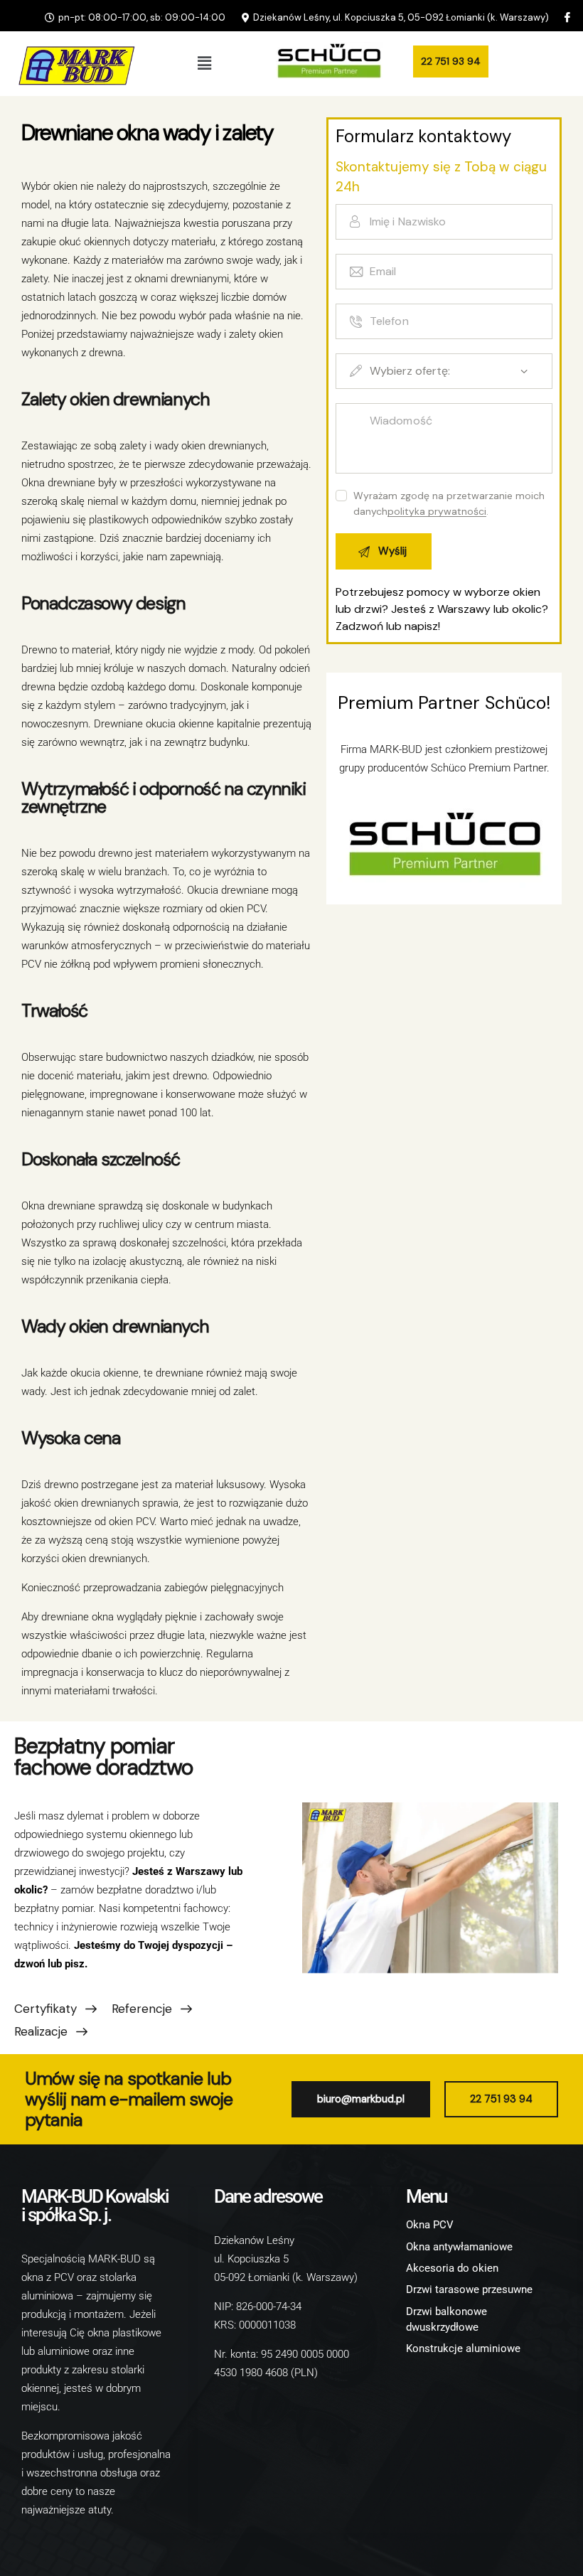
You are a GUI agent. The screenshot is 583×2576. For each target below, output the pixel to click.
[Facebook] (567, 17)
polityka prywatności (437, 512)
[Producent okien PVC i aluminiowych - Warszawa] (73, 64)
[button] (204, 63)
